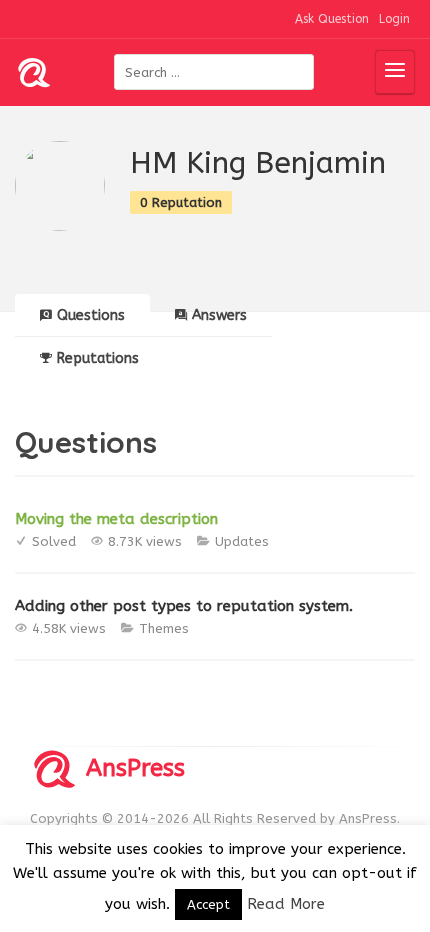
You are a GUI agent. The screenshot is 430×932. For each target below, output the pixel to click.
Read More (286, 904)
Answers (219, 315)
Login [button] (394, 19)
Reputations (98, 358)
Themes (164, 628)
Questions (91, 315)
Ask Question (332, 19)
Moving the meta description (116, 519)
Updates (242, 541)
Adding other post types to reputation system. (184, 606)
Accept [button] (208, 904)
